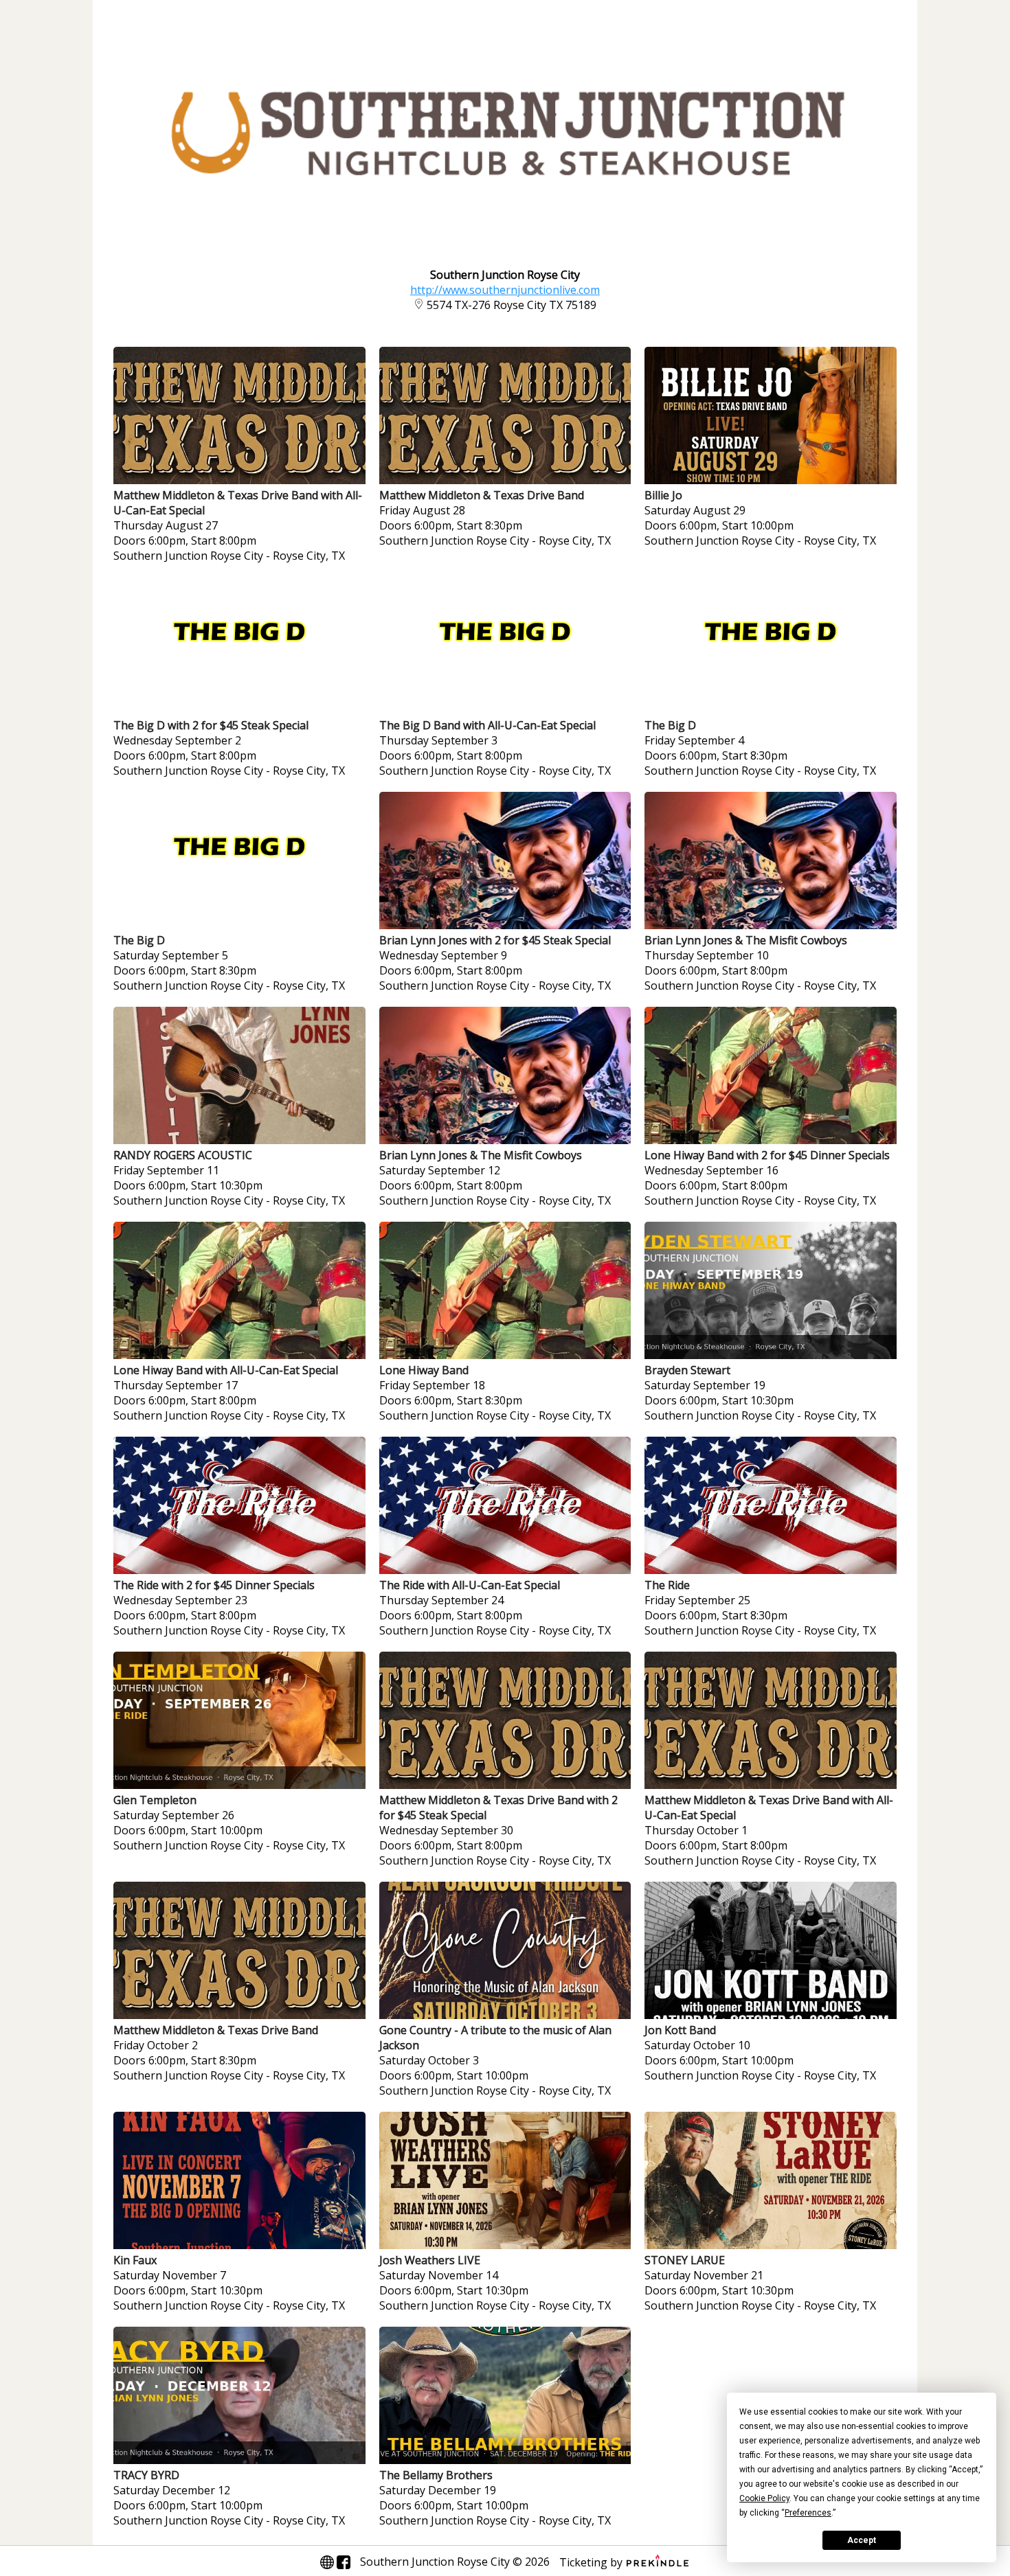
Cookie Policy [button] (764, 2498)
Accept (862, 2540)
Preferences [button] (808, 2513)
